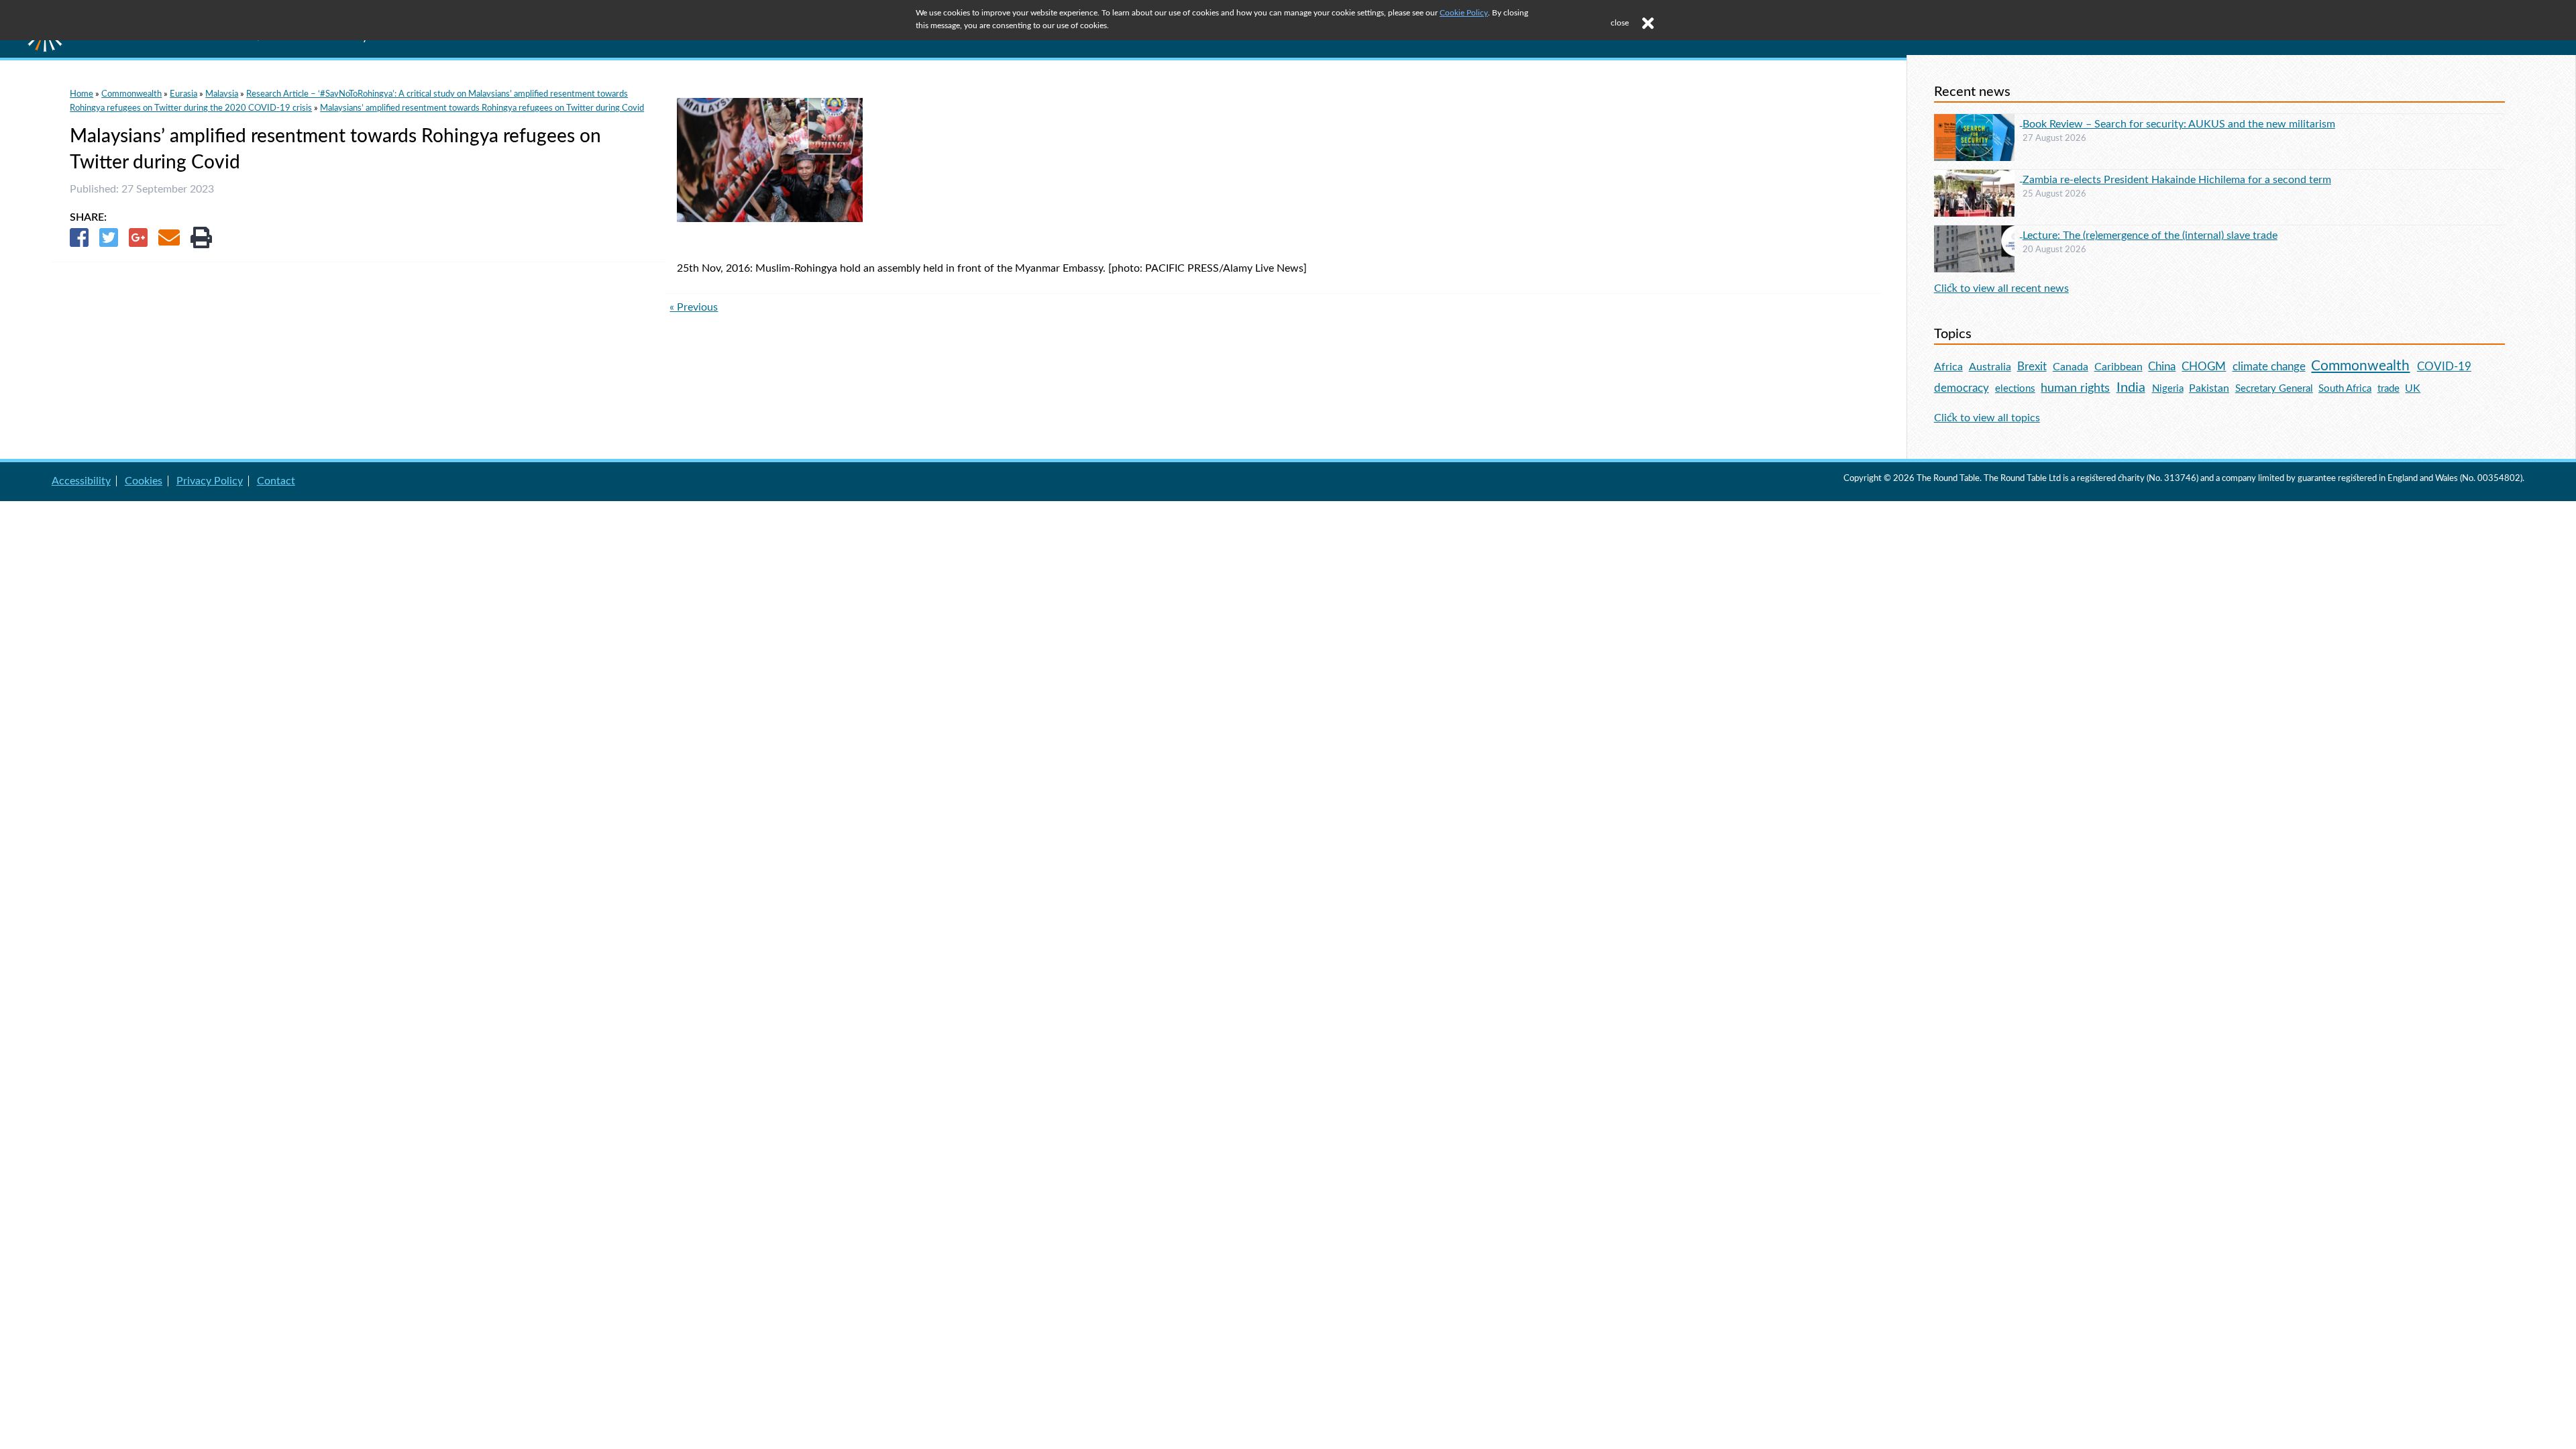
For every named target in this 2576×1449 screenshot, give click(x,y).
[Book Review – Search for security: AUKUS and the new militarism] (1978, 122)
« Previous (694, 307)
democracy (1962, 388)
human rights (2075, 388)
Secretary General (2274, 389)
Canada (2071, 367)
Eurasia (183, 94)
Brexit (2032, 367)
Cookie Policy (1464, 13)
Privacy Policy (210, 481)
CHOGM (2204, 367)
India (2131, 388)
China (2162, 367)
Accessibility (81, 481)
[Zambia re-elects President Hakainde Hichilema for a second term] (1978, 178)
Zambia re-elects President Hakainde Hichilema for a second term (2177, 180)
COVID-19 (2444, 367)
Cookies (144, 481)
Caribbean (2118, 367)
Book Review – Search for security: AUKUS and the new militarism (2179, 124)
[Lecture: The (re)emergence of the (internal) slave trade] (1978, 233)
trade (2389, 389)
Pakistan (2209, 388)
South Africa (2345, 389)
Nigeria (2168, 389)
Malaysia (222, 94)
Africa (1948, 367)
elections (2015, 389)
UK (2413, 388)
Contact (276, 481)
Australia (1990, 367)
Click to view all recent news (2001, 288)
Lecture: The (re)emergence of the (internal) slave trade (2150, 235)
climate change (2269, 367)
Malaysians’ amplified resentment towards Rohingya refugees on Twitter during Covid (482, 108)
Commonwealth (131, 94)
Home (82, 94)
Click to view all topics (1987, 418)
